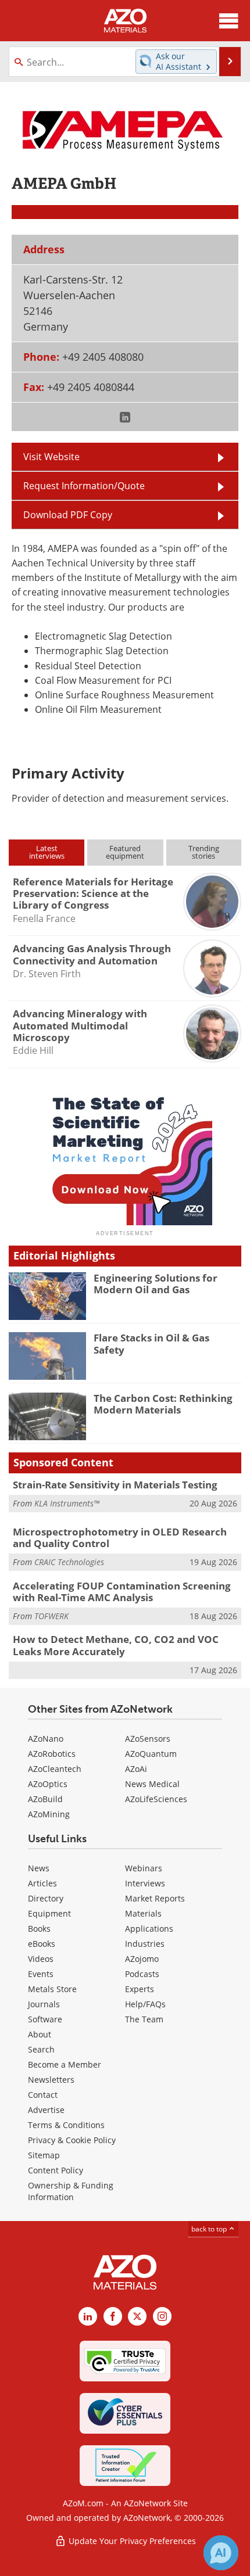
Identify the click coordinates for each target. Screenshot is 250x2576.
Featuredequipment (125, 852)
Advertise (46, 2110)
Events (41, 1974)
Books (39, 1929)
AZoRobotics (52, 1754)
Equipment (49, 1913)
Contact (43, 2095)
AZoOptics (48, 1784)
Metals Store (52, 1989)
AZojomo (142, 1959)
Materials (143, 1913)
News (39, 1868)
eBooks (42, 1944)
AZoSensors (148, 1739)
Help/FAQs (145, 2004)
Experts (140, 1989)
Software (45, 2019)
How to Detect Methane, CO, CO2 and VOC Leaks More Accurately (116, 1645)
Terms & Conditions (66, 2125)
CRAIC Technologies (69, 1562)
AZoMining (49, 1814)
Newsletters (51, 2080)
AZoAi (136, 1769)
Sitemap (44, 2155)
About (40, 2034)
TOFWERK (51, 1616)
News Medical (152, 1784)
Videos (41, 1959)
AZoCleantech (55, 1769)
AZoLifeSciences (156, 1799)
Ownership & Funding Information (71, 2191)
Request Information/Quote (84, 486)
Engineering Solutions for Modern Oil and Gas (156, 1284)
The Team (144, 2019)
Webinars (144, 1868)
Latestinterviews (47, 852)
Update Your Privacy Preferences (131, 2541)
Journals (44, 2004)
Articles (42, 1883)
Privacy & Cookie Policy (72, 2140)
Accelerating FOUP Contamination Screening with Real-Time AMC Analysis (122, 1592)
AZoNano (46, 1739)
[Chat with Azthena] (221, 2553)
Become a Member (65, 2064)
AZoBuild (45, 1799)
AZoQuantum (151, 1754)
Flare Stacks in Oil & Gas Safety (151, 1343)
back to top (210, 2229)
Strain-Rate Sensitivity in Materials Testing (115, 1485)
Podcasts (142, 1974)
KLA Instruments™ (67, 1503)
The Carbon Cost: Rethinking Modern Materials (163, 1404)
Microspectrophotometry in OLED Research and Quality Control (120, 1538)
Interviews (145, 1883)
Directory (46, 1898)
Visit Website (51, 457)
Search (41, 2049)
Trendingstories (204, 852)
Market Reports (155, 1898)
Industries (145, 1944)
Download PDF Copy (68, 515)
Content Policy (56, 2170)
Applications (149, 1929)
